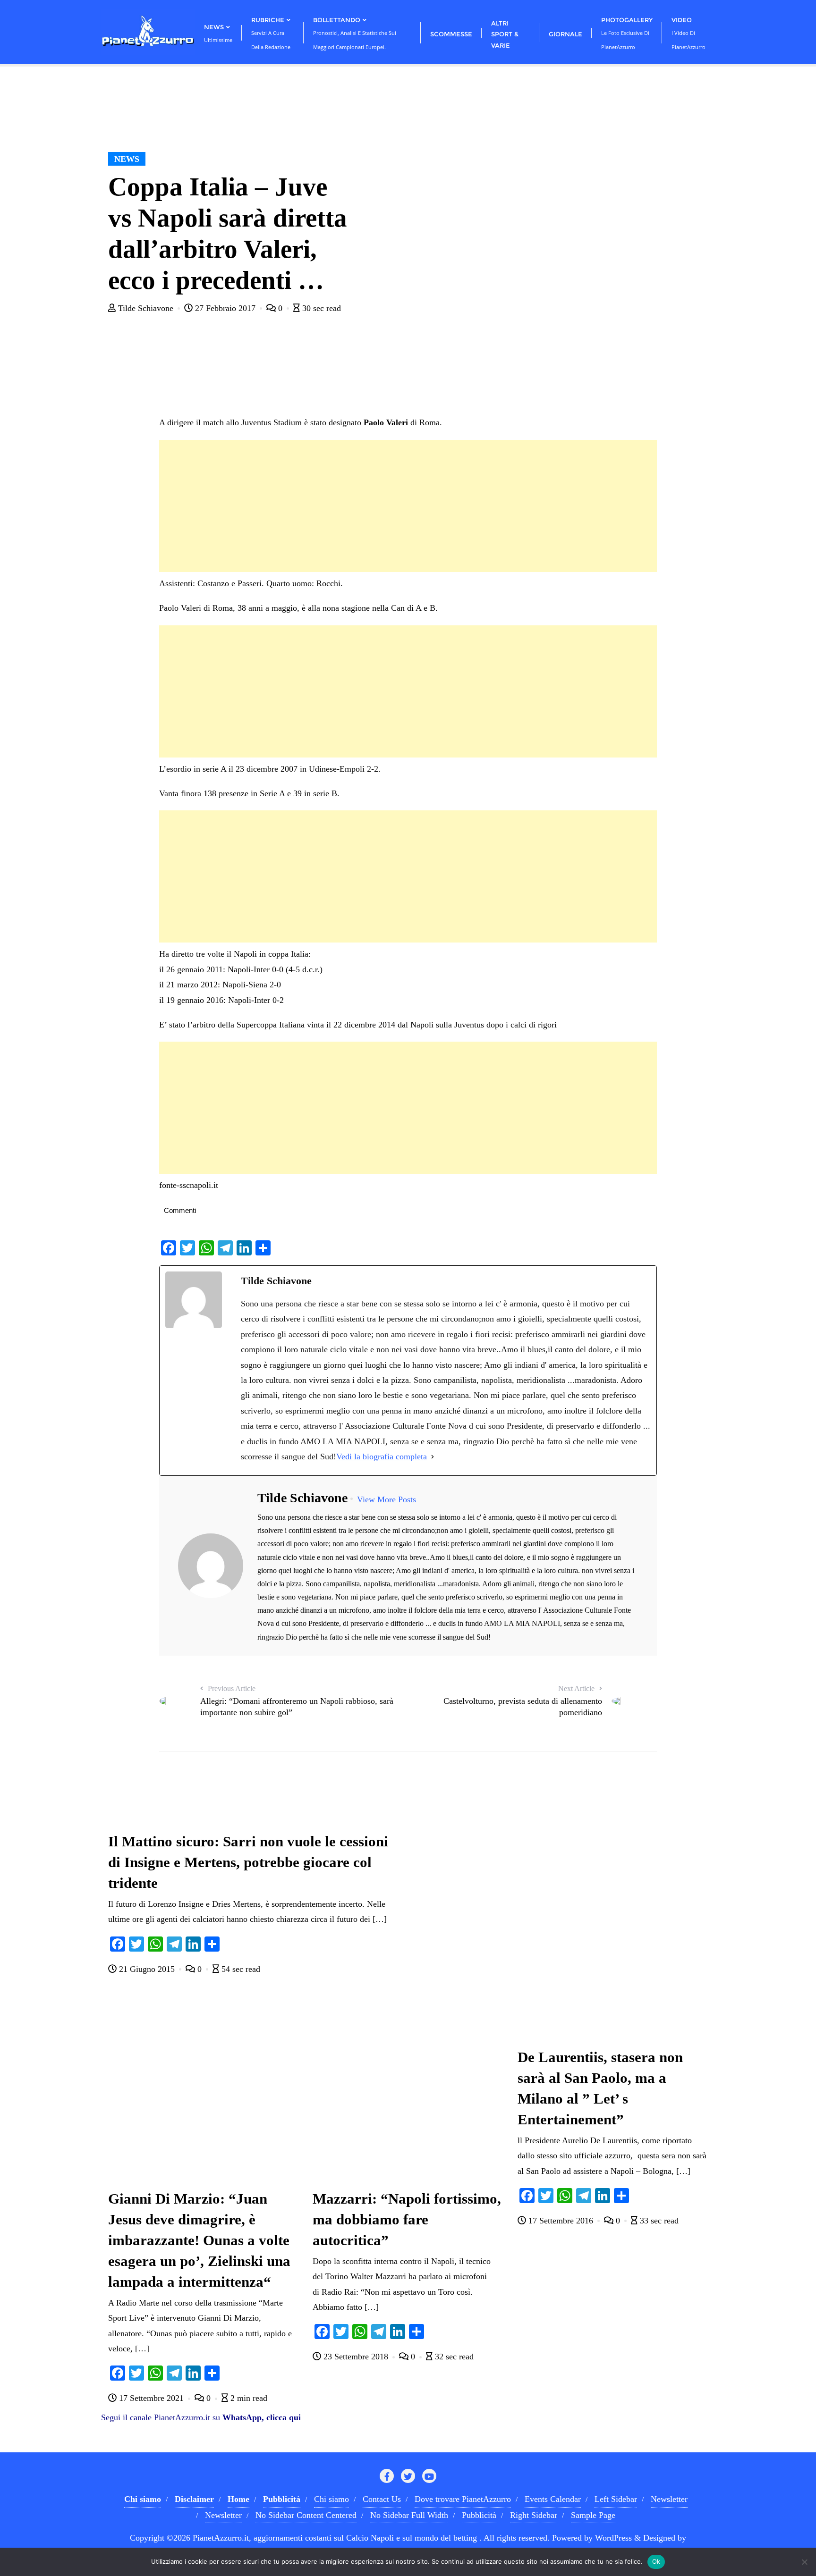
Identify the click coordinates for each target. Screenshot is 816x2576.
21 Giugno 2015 (147, 1969)
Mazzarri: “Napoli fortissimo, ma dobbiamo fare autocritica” (407, 2220)
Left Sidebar (616, 2499)
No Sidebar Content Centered (306, 2515)
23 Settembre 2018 (356, 2357)
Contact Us (382, 2499)
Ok (656, 2561)
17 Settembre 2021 (151, 2398)
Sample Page (593, 2515)
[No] (804, 2562)
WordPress (613, 2538)
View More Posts (387, 1499)
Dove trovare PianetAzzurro (463, 2499)
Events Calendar (553, 2499)
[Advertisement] (408, 506)
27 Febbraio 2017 (225, 308)
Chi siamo (331, 2499)
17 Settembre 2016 (561, 2221)
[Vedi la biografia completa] (433, 1456)
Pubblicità (479, 2515)
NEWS (127, 159)
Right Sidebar (534, 2515)
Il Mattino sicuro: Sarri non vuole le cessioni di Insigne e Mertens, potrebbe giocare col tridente (248, 1862)
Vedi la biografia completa (382, 1456)
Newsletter (669, 2499)
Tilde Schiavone (146, 308)
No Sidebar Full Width (409, 2515)
